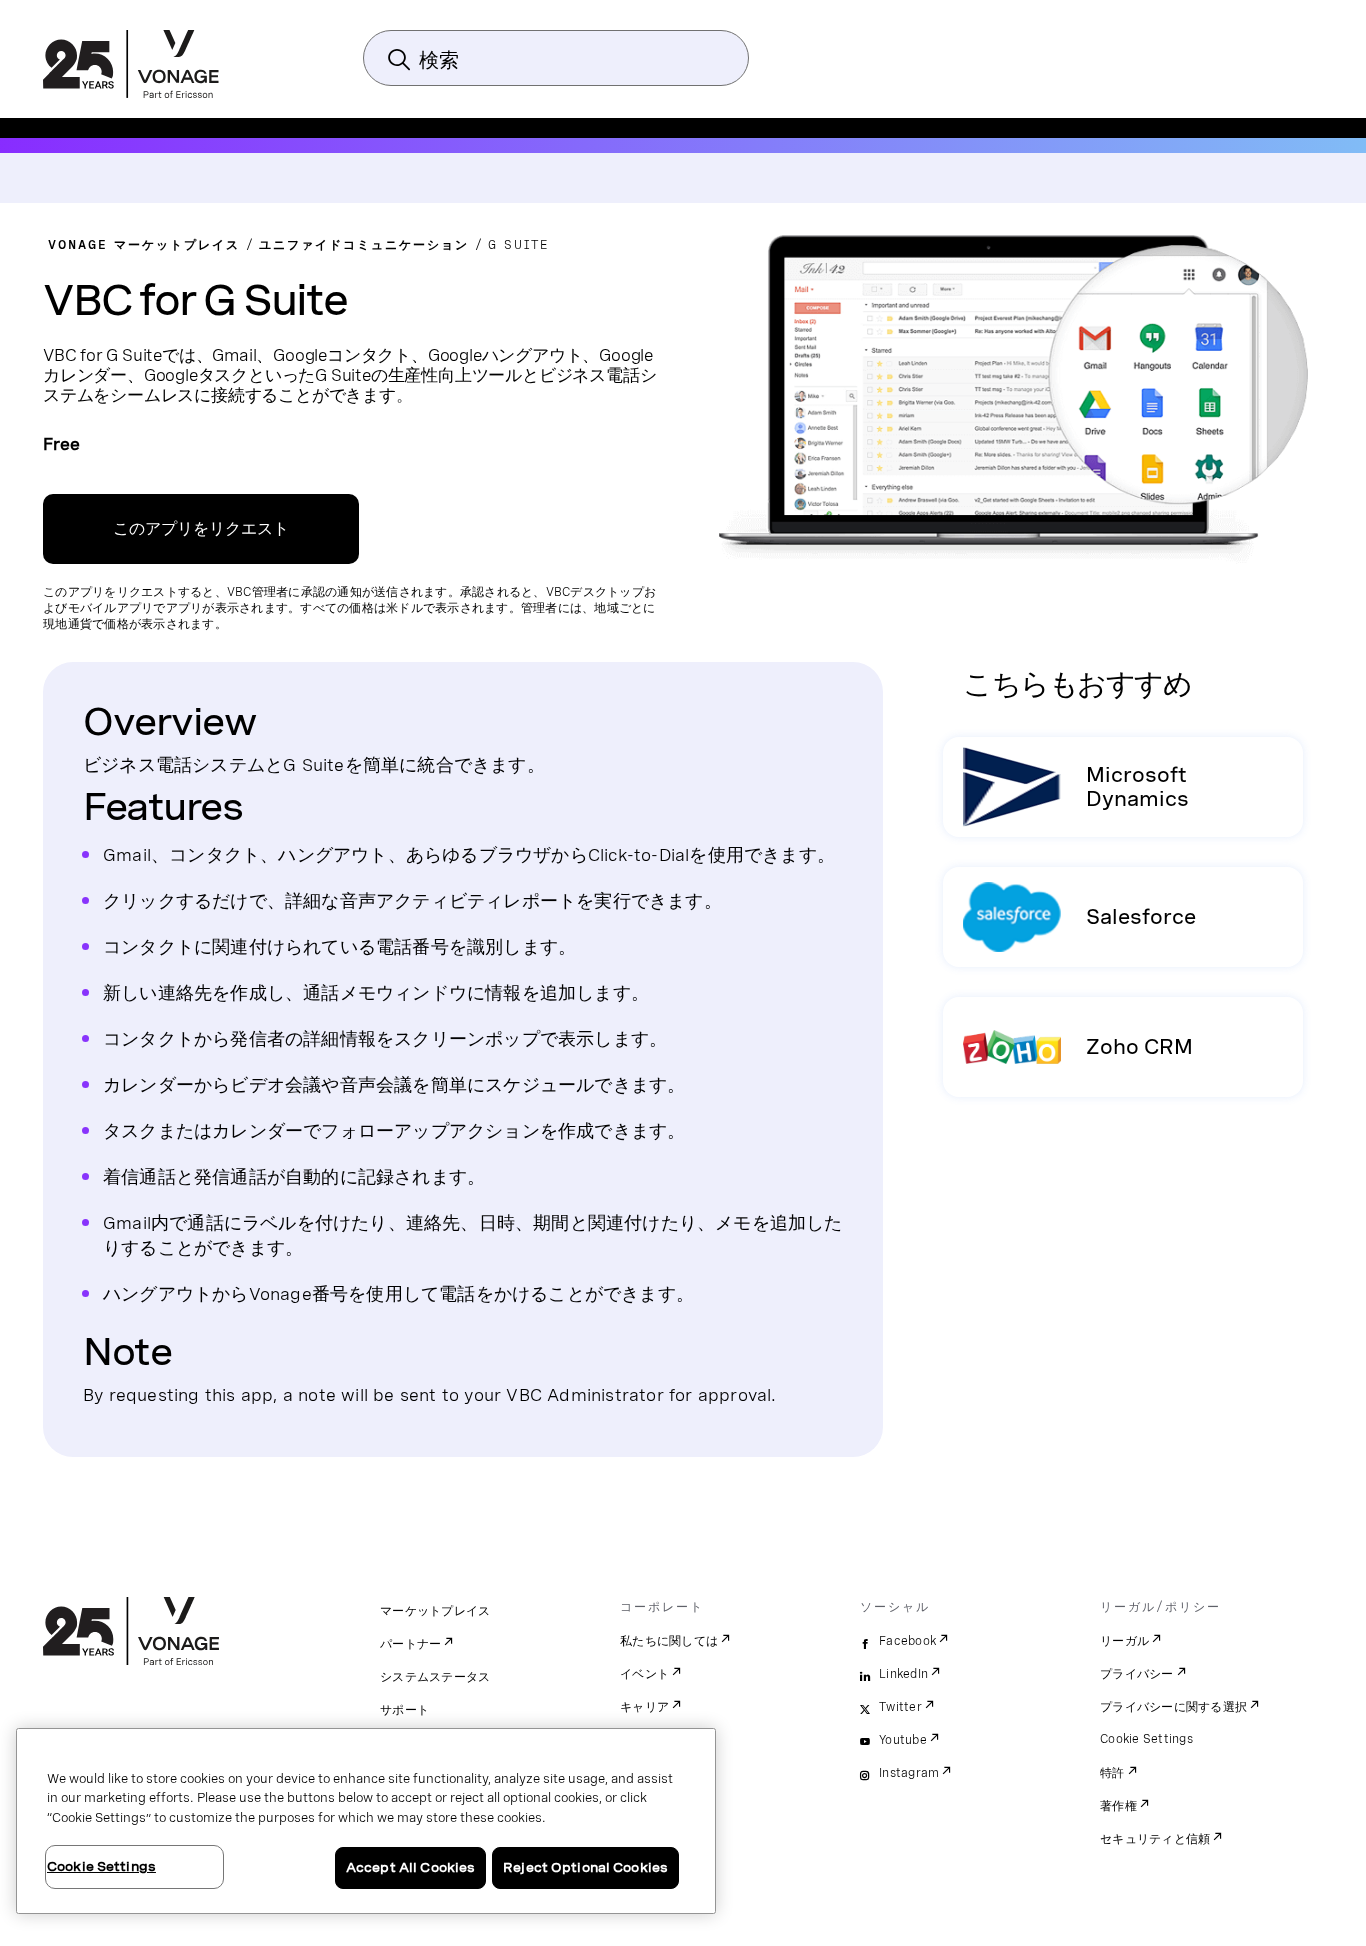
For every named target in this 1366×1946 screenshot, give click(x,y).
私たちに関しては (669, 1641)
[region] (366, 1821)
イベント (644, 1674)
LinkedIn (903, 1674)
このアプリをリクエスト (201, 528)
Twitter (900, 1707)
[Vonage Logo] (131, 66)
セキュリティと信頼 (1155, 1839)
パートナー (410, 1644)
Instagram (909, 1773)
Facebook (907, 1641)
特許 (1112, 1773)
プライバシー (1137, 1674)
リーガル (1124, 1641)
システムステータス (435, 1677)
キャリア (644, 1707)
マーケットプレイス (435, 1611)
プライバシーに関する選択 (1173, 1707)
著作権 (1118, 1806)
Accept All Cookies (410, 1867)
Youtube (903, 1740)
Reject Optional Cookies (585, 1867)
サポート (404, 1710)
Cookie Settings (1146, 1739)
